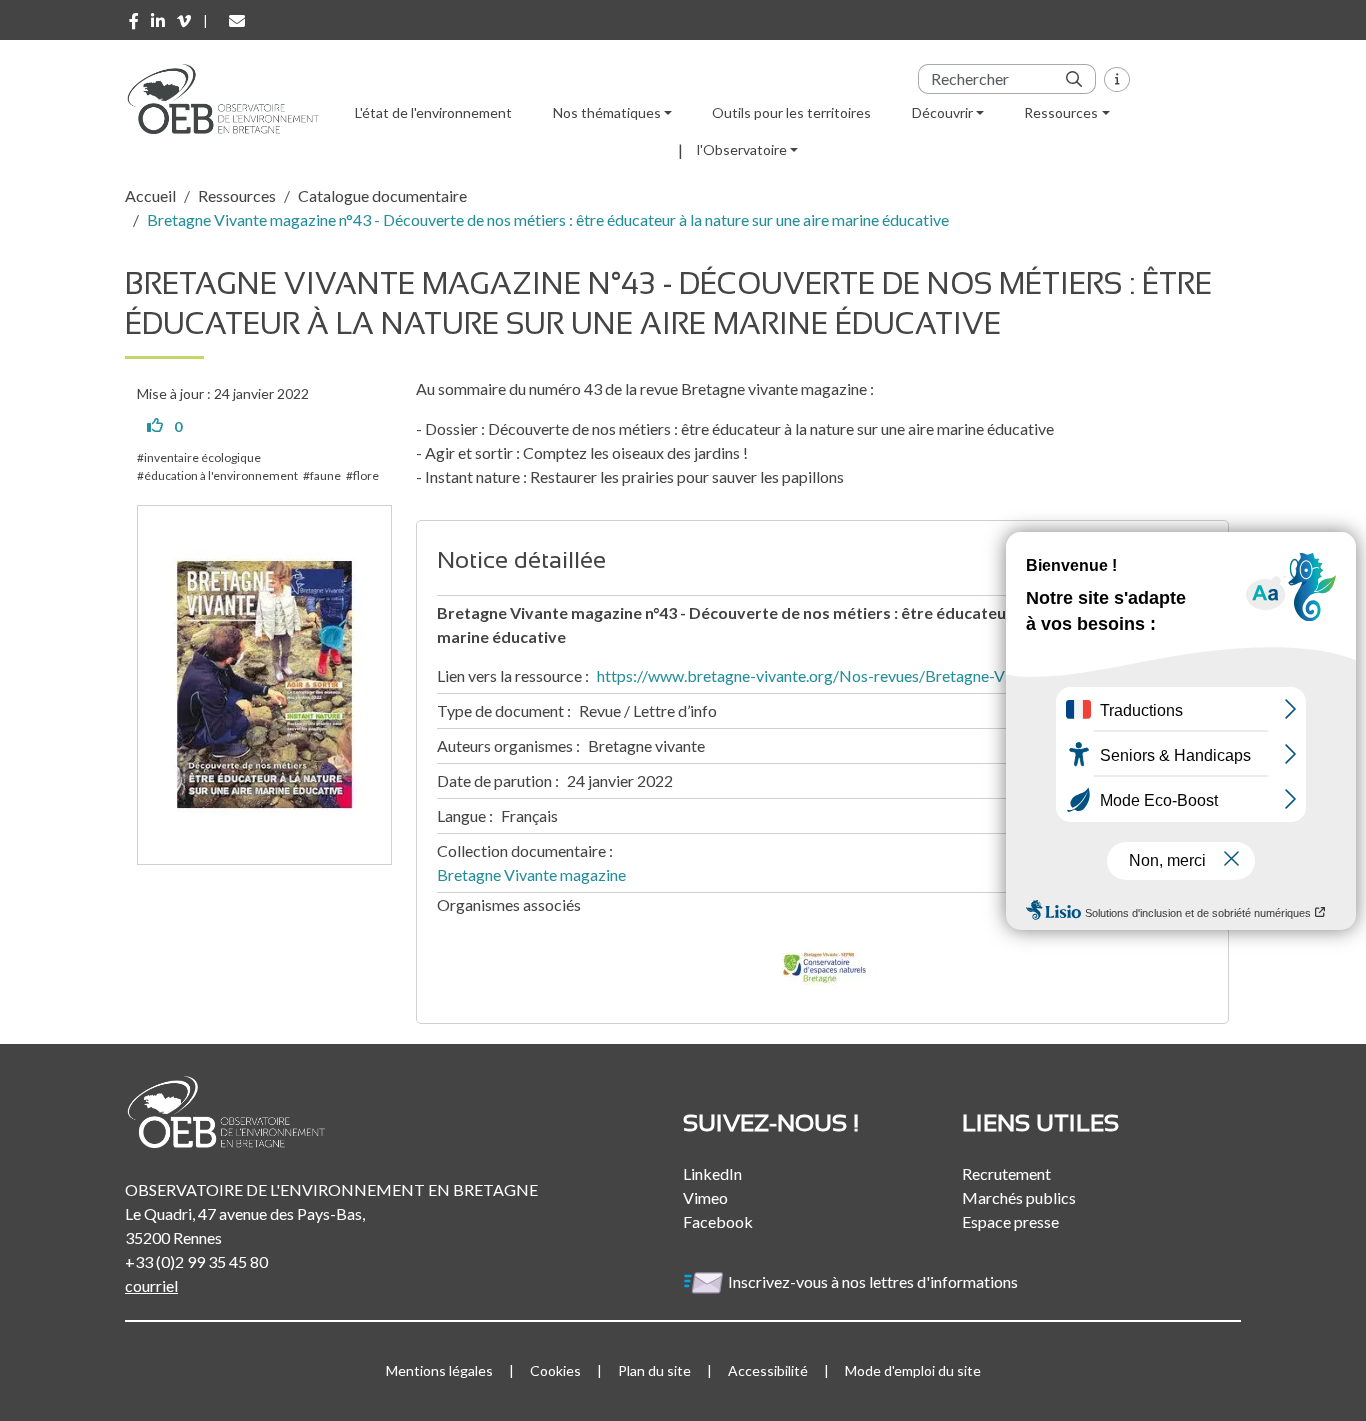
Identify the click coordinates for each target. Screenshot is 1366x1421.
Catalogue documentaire (382, 195)
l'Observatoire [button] (742, 149)
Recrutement (1006, 1173)
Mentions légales (439, 1370)
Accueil (150, 195)
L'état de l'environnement (433, 112)
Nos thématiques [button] (607, 112)
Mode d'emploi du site (913, 1370)
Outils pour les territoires (791, 112)
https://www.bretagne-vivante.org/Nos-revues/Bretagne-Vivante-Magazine (859, 675)
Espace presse (1010, 1221)
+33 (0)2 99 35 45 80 (196, 1261)
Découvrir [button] (942, 112)
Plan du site (654, 1370)
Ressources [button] (1061, 112)
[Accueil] (230, 99)
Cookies (555, 1370)
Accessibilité (768, 1370)
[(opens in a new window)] (134, 21)
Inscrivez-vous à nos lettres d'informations (874, 1281)
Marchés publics (1019, 1197)
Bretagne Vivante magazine (531, 874)
